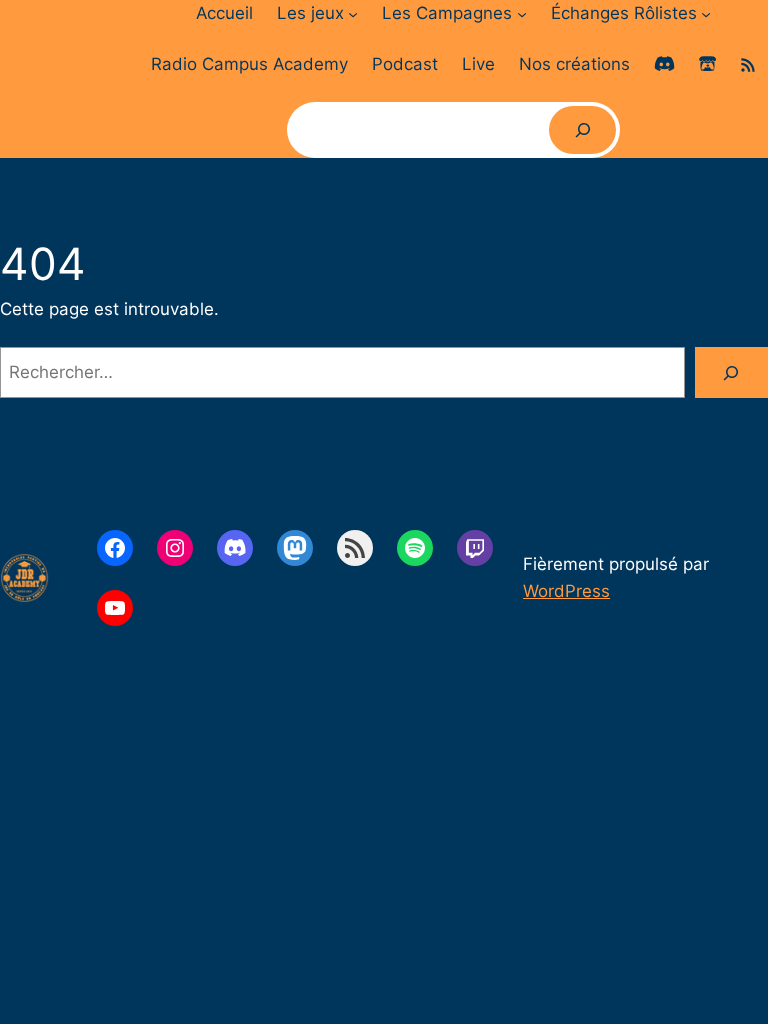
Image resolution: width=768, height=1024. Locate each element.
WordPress (566, 591)
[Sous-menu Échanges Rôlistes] (706, 13)
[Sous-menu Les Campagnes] (522, 13)
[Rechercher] (583, 130)
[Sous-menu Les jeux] (353, 13)
